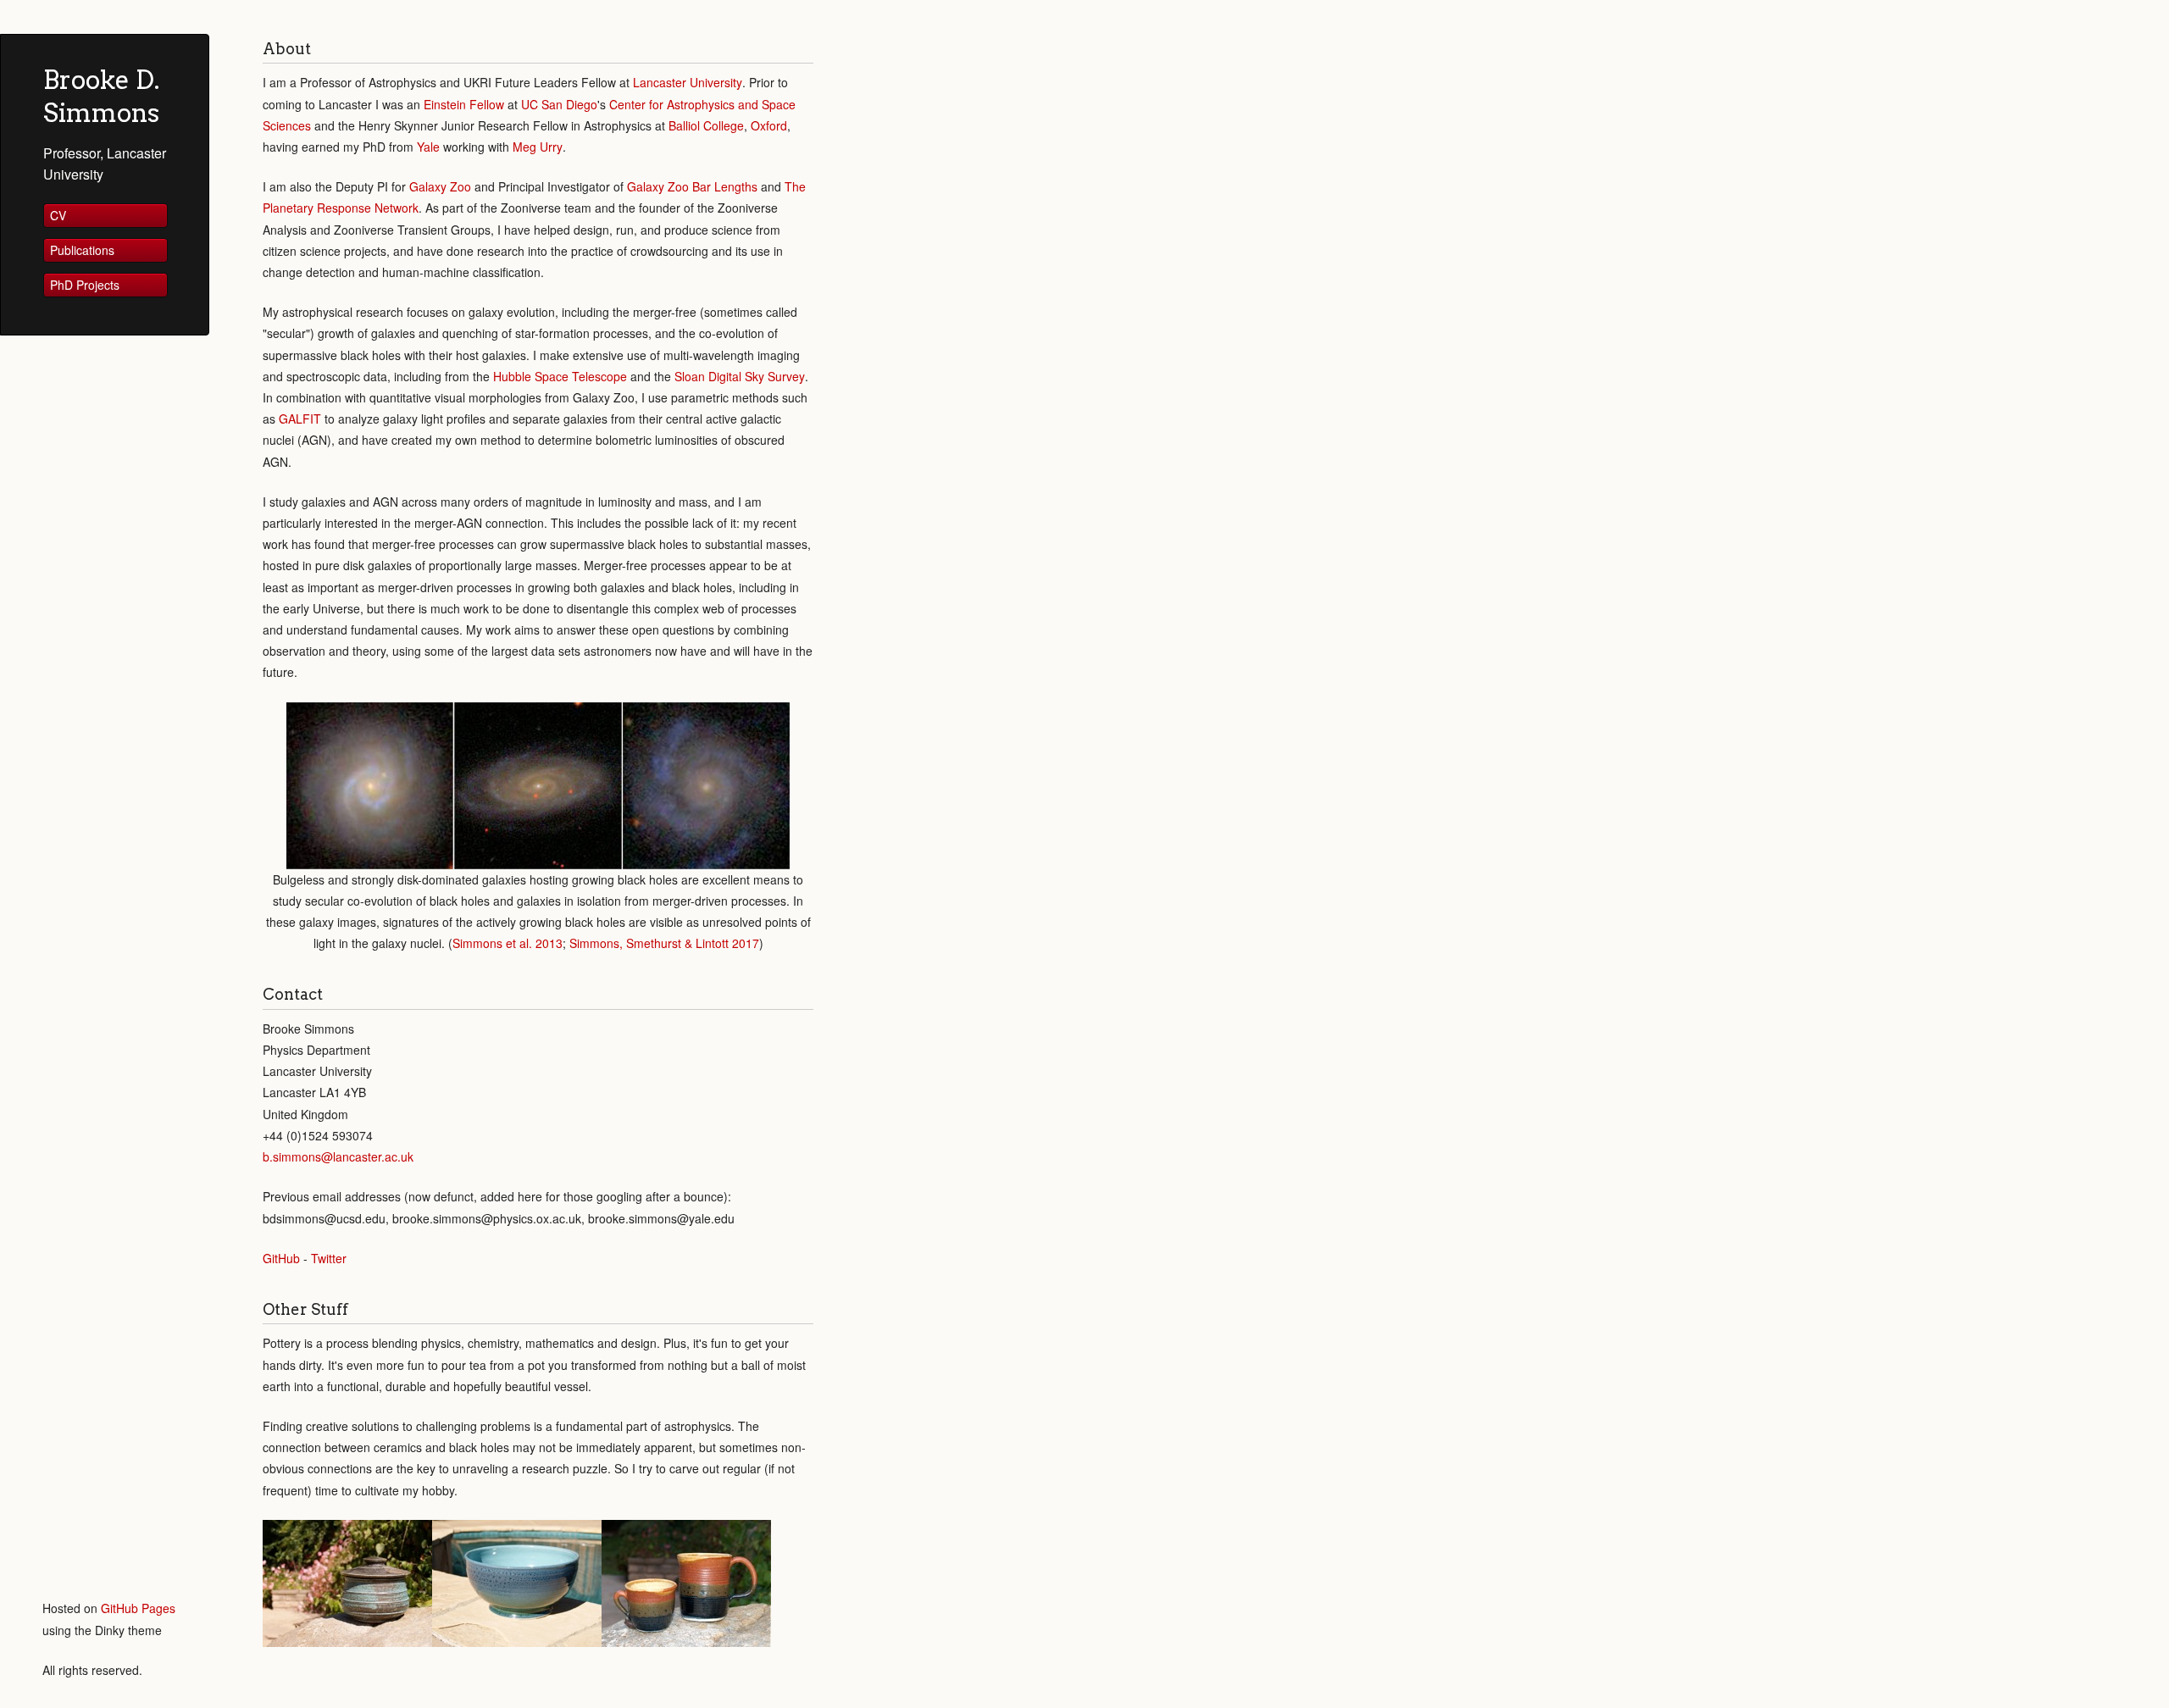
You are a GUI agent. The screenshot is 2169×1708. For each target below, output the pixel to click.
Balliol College (706, 125)
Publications (82, 250)
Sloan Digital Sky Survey (740, 376)
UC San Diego (559, 104)
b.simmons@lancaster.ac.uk (338, 1156)
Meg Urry (538, 147)
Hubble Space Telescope (560, 376)
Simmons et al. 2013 (508, 943)
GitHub (281, 1258)
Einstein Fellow (464, 104)
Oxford (769, 125)
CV (58, 215)
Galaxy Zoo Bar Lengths (692, 186)
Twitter (329, 1258)
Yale (428, 147)
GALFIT (300, 419)
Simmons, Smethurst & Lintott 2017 (664, 943)
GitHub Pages (138, 1608)
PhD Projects (85, 285)
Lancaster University (688, 82)
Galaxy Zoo (440, 186)
